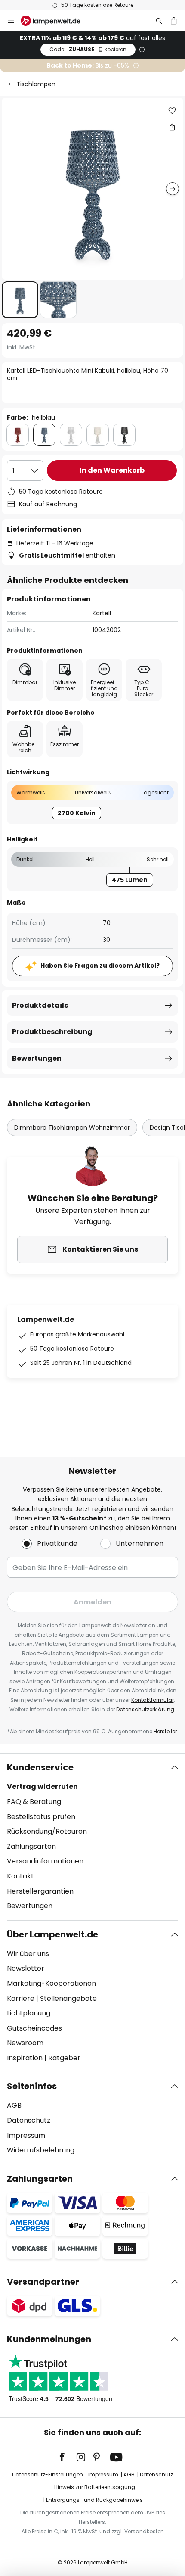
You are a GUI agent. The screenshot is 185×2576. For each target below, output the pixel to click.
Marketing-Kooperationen (51, 1983)
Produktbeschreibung (52, 1032)
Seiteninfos (32, 2086)
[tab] (92, 1837)
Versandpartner (43, 2282)
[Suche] (159, 21)
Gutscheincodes (34, 2028)
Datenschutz (29, 2120)
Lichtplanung (29, 2013)
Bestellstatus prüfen (41, 1817)
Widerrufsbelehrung (41, 2150)
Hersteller (165, 1731)
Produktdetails (40, 1005)
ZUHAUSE (88, 49)
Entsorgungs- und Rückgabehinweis (94, 2500)
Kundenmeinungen (49, 2339)
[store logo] (56, 21)
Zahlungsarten (31, 1846)
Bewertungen (37, 1058)
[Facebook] (68, 2457)
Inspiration (25, 2058)
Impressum (26, 2135)
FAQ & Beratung (34, 1802)
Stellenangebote (68, 1998)
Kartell (102, 613)
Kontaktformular (153, 1700)
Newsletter (26, 1968)
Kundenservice (40, 1767)
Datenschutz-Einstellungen (48, 2475)
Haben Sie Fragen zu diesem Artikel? (100, 966)
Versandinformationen (45, 1861)
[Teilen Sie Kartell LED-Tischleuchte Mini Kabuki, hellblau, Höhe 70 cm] (172, 127)
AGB (14, 2105)
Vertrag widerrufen (42, 1786)
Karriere (21, 1998)
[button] (20, 300)
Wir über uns (28, 1954)
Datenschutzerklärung (145, 1709)
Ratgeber (64, 2058)
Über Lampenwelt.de (52, 1934)
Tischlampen (36, 84)
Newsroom (25, 2043)
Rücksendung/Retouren (47, 1831)
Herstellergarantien (40, 1891)
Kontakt (20, 1876)
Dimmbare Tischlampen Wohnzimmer (72, 1128)
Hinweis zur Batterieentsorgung (95, 2487)
